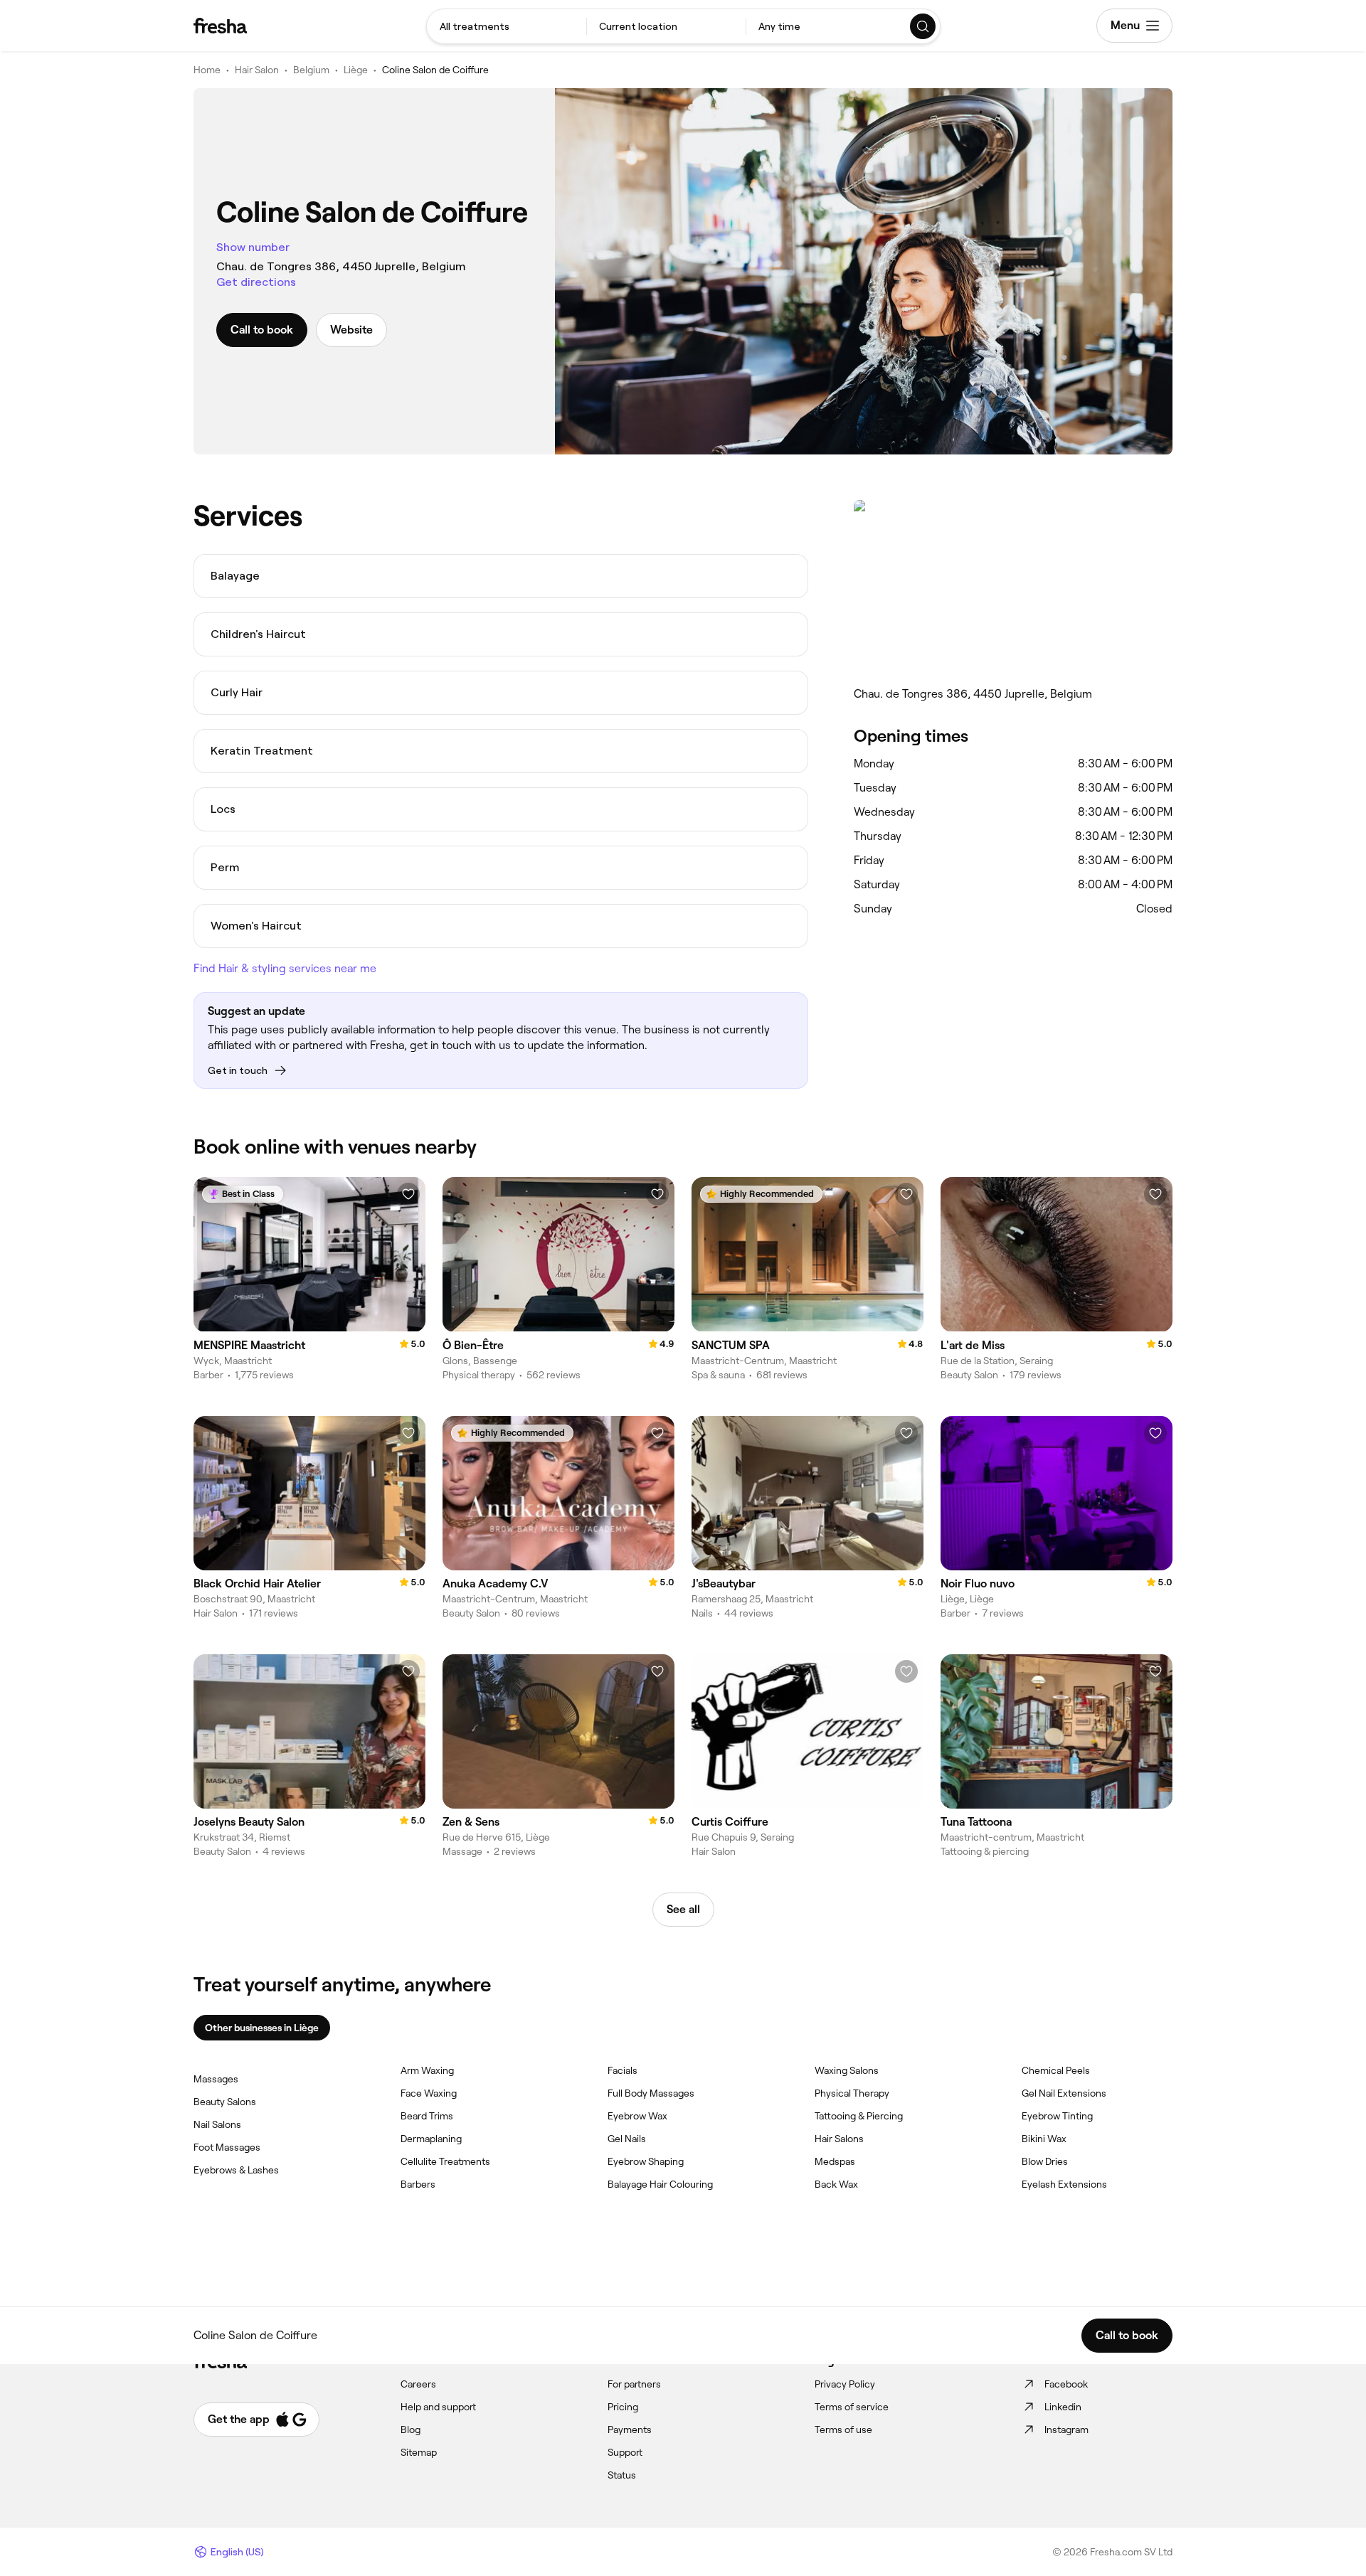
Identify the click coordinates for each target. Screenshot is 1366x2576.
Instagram (1066, 2429)
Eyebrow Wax (637, 2116)
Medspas (835, 2161)
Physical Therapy (852, 2093)
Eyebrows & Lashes (236, 2170)
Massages (216, 2079)
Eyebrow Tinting (1057, 2116)
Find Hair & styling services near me (285, 968)
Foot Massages (227, 2147)
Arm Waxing (427, 2070)
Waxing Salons (847, 2070)
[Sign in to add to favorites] (408, 1194)
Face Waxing (429, 2093)
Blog (411, 2429)
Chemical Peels (1056, 2070)
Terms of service (852, 2407)
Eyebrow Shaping (646, 2161)
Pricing (623, 2407)
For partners (634, 2384)
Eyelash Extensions (1064, 2184)
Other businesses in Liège (262, 2028)
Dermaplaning (431, 2139)
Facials (623, 2070)
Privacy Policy (845, 2384)
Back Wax (836, 2184)
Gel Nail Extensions (1064, 2093)
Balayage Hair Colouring (660, 2184)
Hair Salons (839, 2139)
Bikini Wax (1044, 2139)
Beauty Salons (225, 2102)
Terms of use (843, 2429)
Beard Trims (427, 2116)
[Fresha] (220, 26)
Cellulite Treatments (445, 2161)
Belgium (311, 70)
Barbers (418, 2184)
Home (207, 70)
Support (625, 2452)
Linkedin (1063, 2407)
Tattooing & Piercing (859, 2116)
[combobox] (507, 26)
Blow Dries (1045, 2161)
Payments (630, 2429)
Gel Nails (627, 2139)
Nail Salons (217, 2124)
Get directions (256, 282)
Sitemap (419, 2452)
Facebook (1066, 2384)
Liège (356, 70)
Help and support (438, 2407)
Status (622, 2475)
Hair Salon (257, 70)
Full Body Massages (651, 2093)
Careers (418, 2384)
